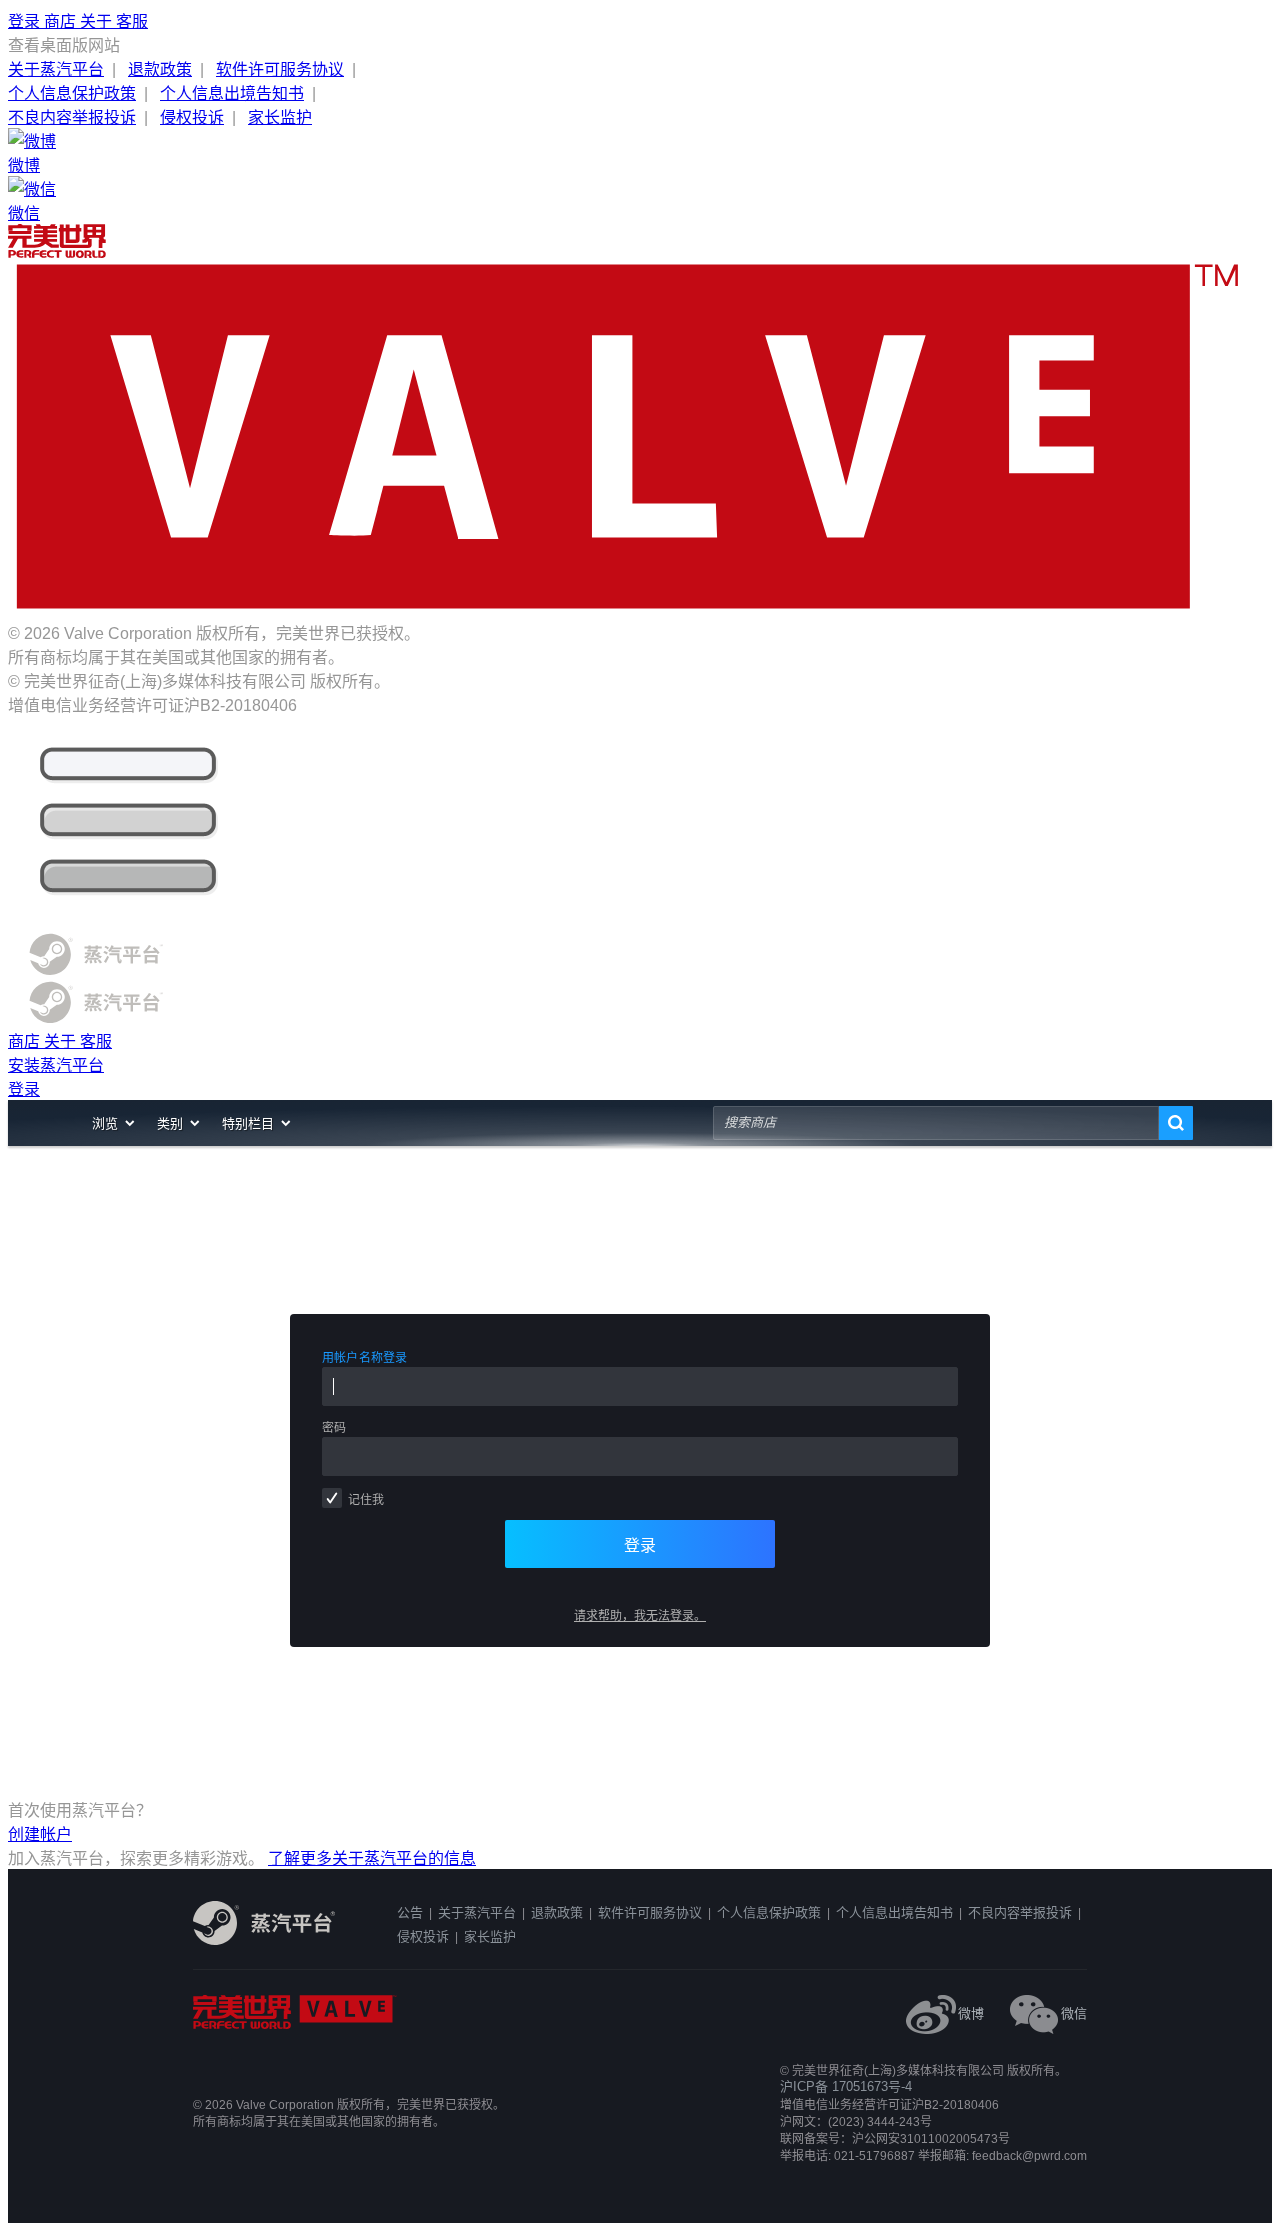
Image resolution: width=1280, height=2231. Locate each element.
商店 (62, 21)
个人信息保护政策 (72, 93)
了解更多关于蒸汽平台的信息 (372, 1858)
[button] (114, 1123)
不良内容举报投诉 (72, 117)
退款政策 (160, 69)
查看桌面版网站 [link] (64, 45)
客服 (132, 21)
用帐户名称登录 (365, 1358)
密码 (334, 1428)
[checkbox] (332, 1498)
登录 (26, 21)
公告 (410, 1912)
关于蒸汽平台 (56, 69)
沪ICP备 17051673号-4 (846, 2086)
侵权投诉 (192, 117)
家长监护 (280, 117)
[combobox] (936, 1123)
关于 (98, 21)
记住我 (366, 1500)
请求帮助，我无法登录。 (640, 1616)
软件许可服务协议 (280, 69)
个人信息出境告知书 (232, 93)
